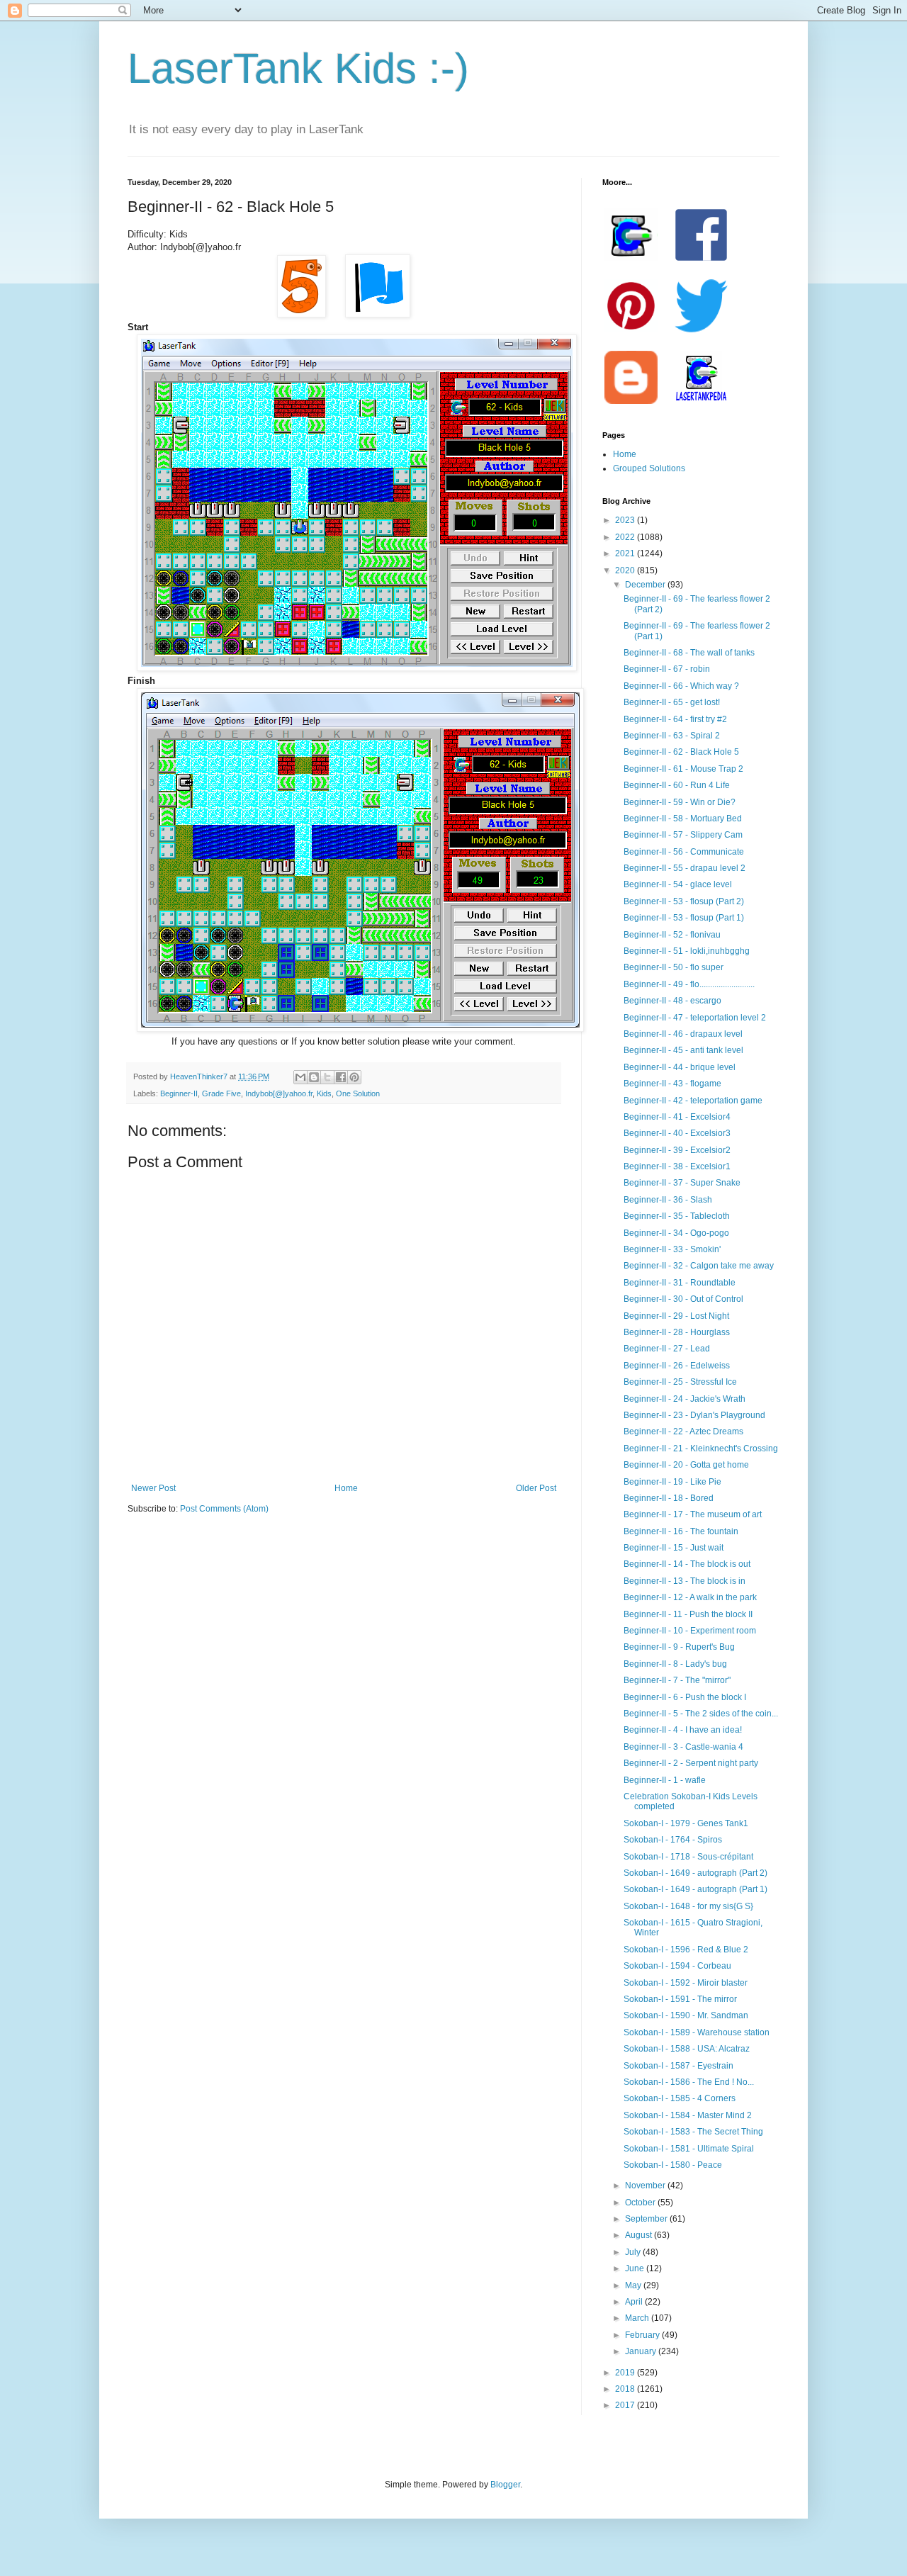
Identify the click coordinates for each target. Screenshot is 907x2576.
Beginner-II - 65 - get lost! (672, 702)
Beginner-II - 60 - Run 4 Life (677, 785)
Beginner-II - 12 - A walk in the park (690, 1597)
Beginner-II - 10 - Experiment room (690, 1631)
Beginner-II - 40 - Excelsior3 (677, 1133)
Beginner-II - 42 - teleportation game (693, 1101)
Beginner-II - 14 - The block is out (687, 1564)
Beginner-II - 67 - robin (667, 669)
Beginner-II (179, 1093)
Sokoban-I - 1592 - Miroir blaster (686, 1983)
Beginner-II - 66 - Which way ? (681, 686)
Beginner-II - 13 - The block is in (685, 1581)
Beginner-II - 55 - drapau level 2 (685, 868)
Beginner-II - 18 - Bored (669, 1498)
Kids (324, 1093)
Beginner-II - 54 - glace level (678, 884)
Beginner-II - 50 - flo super (674, 967)
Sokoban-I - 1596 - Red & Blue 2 (686, 1950)
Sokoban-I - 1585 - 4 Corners (680, 2098)
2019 (626, 2373)
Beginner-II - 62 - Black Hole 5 (681, 752)
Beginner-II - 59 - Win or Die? (680, 802)
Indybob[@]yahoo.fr (279, 1093)
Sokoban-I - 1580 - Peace (673, 2165)
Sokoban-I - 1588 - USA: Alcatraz (687, 2049)
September (647, 2219)
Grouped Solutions (649, 468)
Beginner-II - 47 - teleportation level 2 (695, 1018)
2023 (626, 520)
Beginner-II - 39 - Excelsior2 (677, 1150)
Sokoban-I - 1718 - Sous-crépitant (688, 1857)
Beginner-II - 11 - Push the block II (688, 1614)
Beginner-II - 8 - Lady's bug (675, 1664)
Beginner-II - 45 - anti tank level (683, 1050)
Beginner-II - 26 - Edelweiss (677, 1366)
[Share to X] (327, 1077)
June (636, 2268)
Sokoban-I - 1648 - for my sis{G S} (688, 1906)
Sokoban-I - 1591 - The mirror (680, 1999)
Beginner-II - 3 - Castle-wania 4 (683, 1747)
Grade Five (221, 1093)
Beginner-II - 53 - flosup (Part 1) (684, 918)
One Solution (358, 1093)
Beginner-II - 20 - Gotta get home (686, 1465)
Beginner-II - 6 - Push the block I (685, 1697)
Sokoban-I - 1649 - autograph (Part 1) (695, 1889)
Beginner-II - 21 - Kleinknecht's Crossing (701, 1449)
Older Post (536, 1488)
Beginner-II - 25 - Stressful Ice (680, 1382)
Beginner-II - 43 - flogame (672, 1084)
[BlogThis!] (314, 1077)
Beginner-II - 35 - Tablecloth (677, 1216)
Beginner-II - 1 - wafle (665, 1780)
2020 (626, 570)
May (634, 2285)
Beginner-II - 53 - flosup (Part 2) (684, 901)
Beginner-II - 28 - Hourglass (677, 1332)
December (646, 585)
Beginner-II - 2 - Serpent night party (691, 1763)
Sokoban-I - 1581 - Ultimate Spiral (689, 2149)
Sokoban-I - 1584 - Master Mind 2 (688, 2115)
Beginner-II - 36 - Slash (668, 1200)
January (642, 2351)
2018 (626, 2389)
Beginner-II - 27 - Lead (667, 1349)
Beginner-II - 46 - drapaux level (683, 1034)
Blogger (505, 2485)
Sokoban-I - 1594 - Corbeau (677, 1966)
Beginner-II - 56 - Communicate (684, 852)
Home (346, 1488)
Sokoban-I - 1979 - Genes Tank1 (686, 1823)
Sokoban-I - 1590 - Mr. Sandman (686, 2015)
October (641, 2203)
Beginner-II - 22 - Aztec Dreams (683, 1432)
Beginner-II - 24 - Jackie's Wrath (685, 1399)
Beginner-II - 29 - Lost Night (676, 1316)
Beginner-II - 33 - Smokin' (672, 1249)
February (643, 2335)
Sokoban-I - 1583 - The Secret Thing (693, 2132)
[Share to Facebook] (341, 1077)
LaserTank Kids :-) (298, 68)
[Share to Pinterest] (354, 1077)
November (646, 2186)
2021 (626, 553)
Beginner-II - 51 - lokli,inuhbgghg (687, 951)
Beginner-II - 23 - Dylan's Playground (694, 1415)
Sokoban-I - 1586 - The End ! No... (689, 2082)
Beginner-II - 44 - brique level (680, 1067)
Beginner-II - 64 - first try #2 (675, 719)
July (634, 2252)
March (638, 2318)
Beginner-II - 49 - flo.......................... (689, 984)
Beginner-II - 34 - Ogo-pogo (676, 1233)
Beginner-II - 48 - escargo (672, 1001)
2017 (626, 2405)
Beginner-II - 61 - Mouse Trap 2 (683, 769)
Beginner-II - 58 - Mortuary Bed (683, 819)
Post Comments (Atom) (224, 1509)
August (640, 2235)
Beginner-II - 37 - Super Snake (682, 1183)
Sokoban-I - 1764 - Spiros (673, 1840)
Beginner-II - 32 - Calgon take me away (699, 1266)
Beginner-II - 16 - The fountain (681, 1531)
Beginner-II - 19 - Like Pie (672, 1482)
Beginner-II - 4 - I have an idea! (683, 1730)
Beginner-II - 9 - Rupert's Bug (679, 1647)
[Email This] (300, 1077)
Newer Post (153, 1488)
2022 (626, 537)
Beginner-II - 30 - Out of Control (683, 1299)
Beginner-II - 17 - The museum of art (693, 1514)
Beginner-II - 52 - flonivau (672, 935)
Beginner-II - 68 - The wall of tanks (689, 653)
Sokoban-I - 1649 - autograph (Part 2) (695, 1873)
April (635, 2302)
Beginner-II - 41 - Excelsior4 (677, 1117)
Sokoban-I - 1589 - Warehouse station (697, 2032)
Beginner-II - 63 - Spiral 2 (672, 736)
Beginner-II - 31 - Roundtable (680, 1283)
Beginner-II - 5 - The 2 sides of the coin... (701, 1714)
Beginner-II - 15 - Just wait (674, 1548)
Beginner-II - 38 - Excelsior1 (677, 1166)
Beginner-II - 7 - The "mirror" (677, 1680)
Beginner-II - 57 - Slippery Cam (683, 835)
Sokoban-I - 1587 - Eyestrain (678, 2066)
